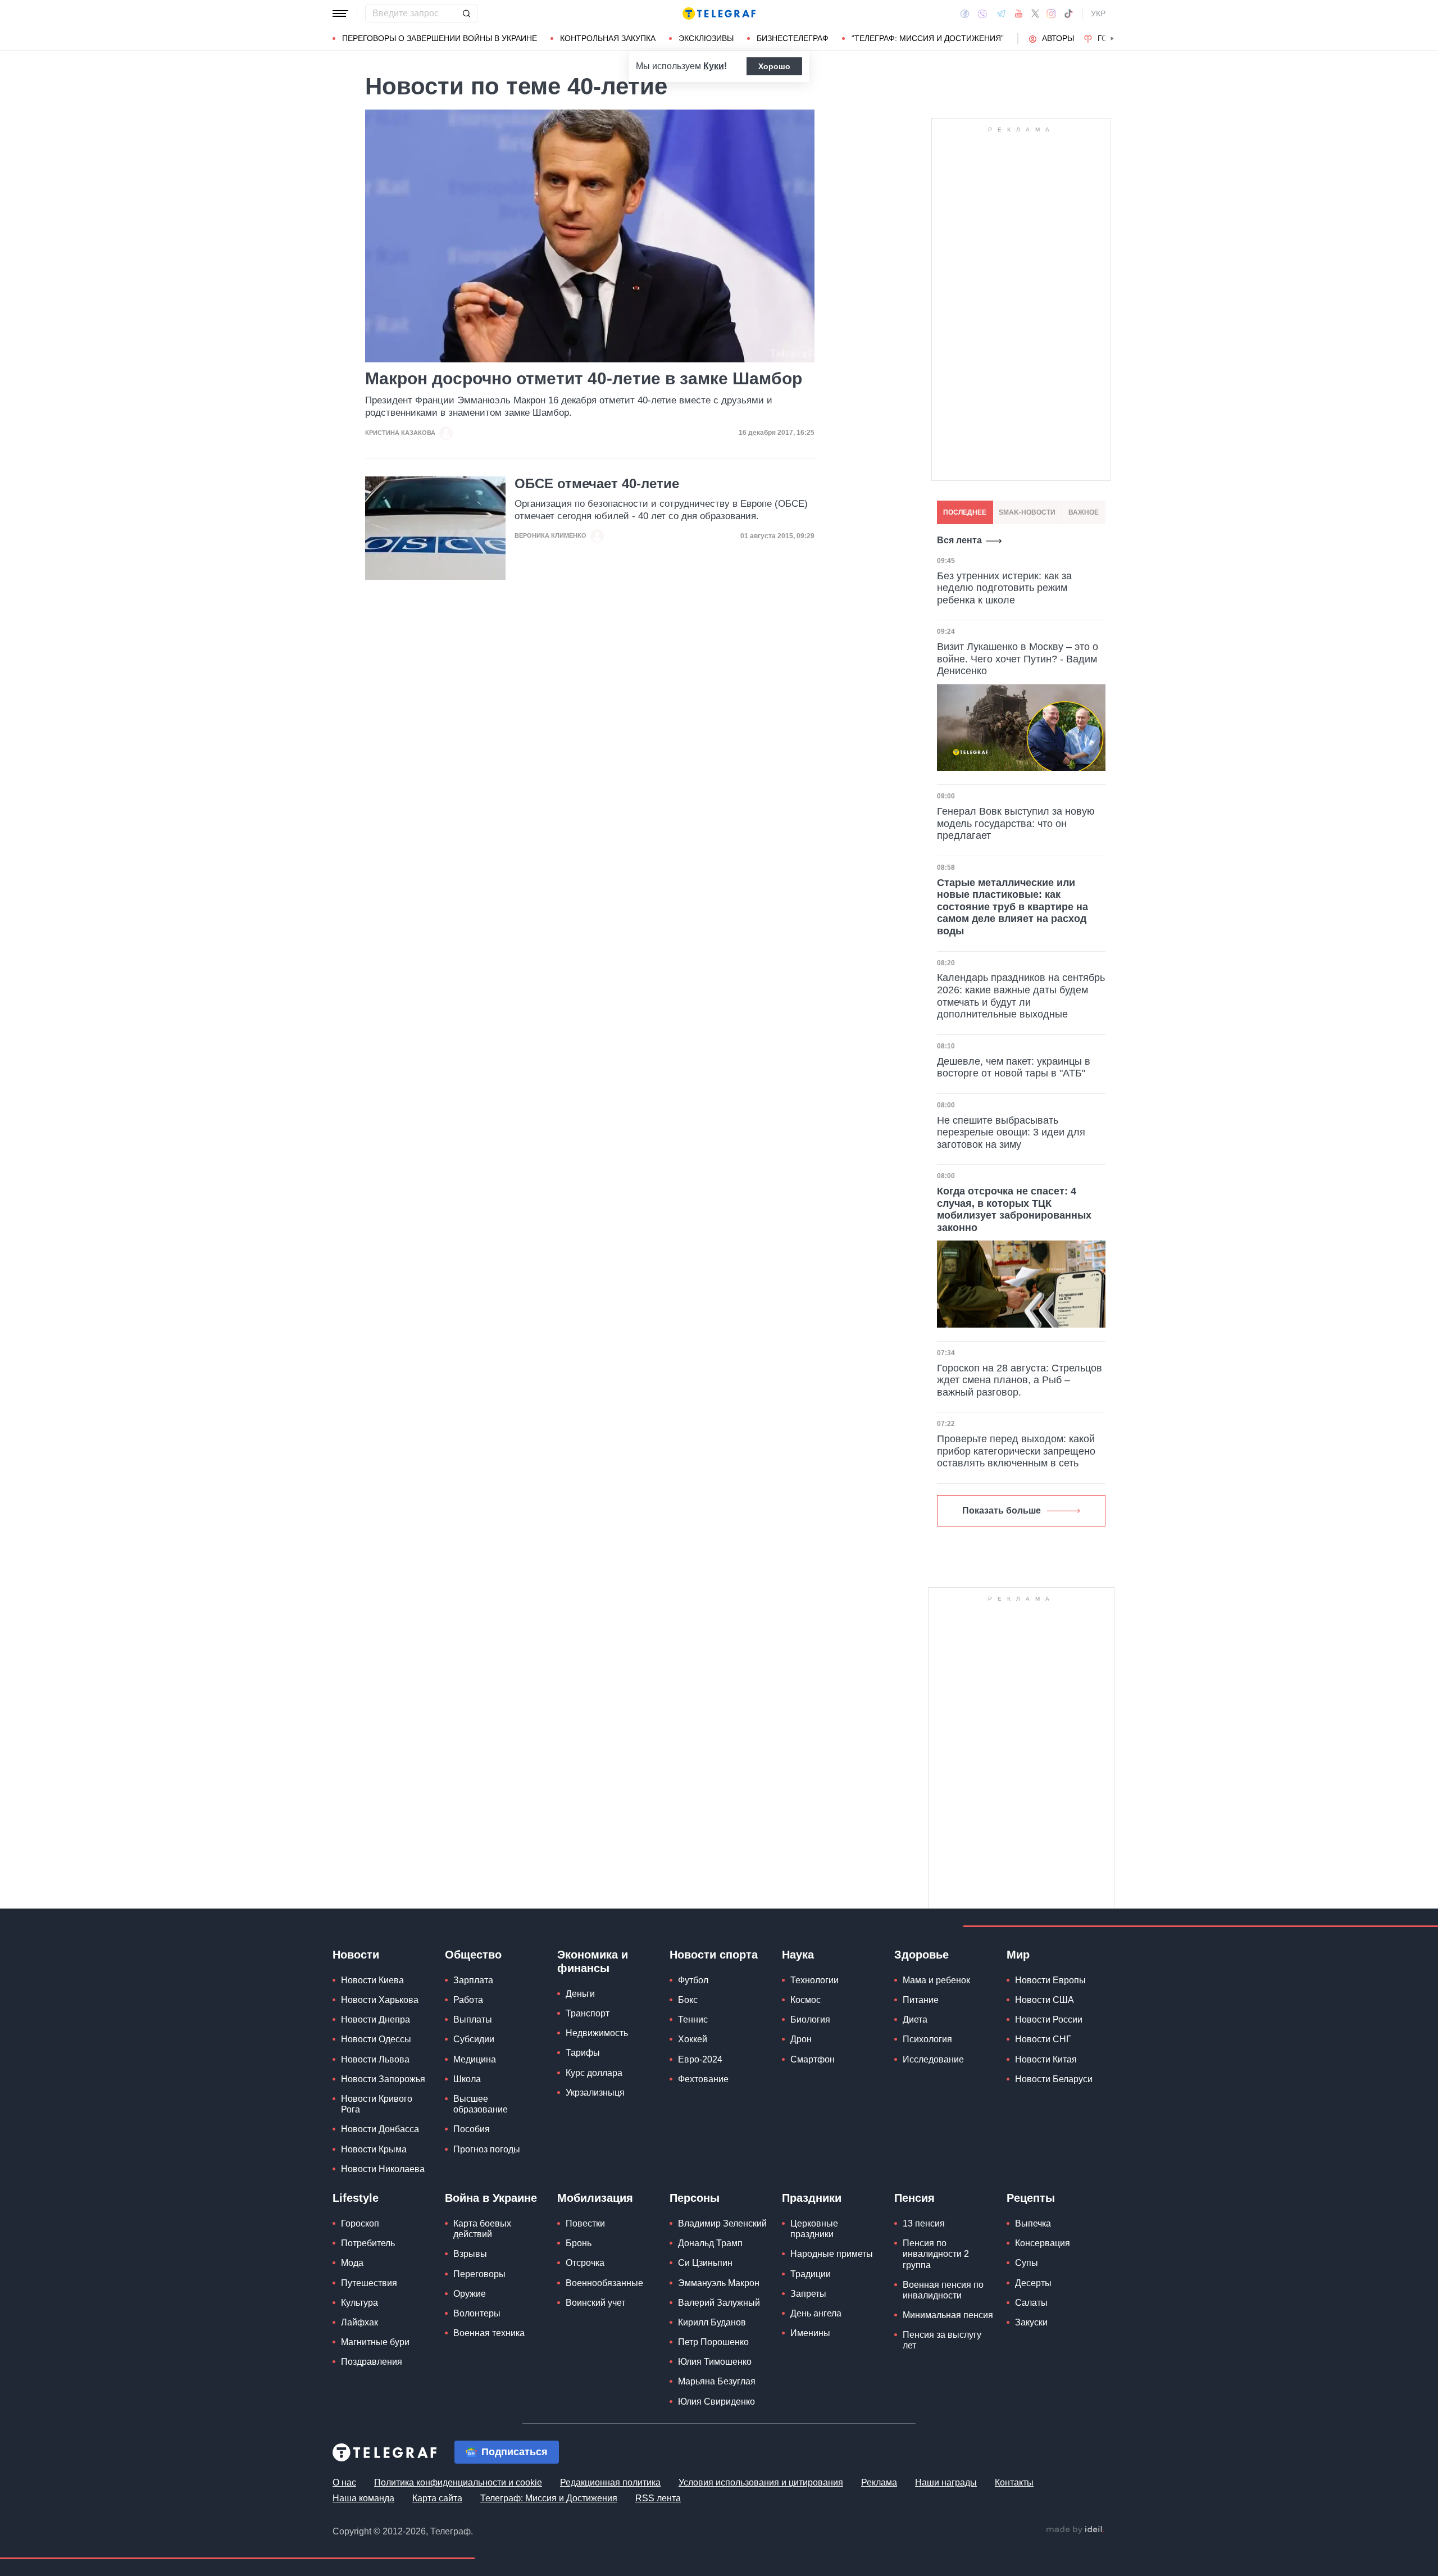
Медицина (475, 2059)
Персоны (695, 2198)
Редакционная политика (610, 2482)
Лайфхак (359, 2322)
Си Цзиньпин (705, 2263)
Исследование (933, 2059)
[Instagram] (1051, 13)
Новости (356, 1955)
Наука (798, 1955)
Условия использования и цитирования (761, 2482)
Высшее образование (481, 2104)
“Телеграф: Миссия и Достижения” (928, 38)
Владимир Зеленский (722, 2223)
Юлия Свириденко (716, 2402)
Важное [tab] (1084, 512)
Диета (915, 2020)
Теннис (693, 2020)
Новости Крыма (374, 2149)
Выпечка (1033, 2223)
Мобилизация (595, 2198)
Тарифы (583, 2053)
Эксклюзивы (706, 38)
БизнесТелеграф (793, 38)
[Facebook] (965, 13)
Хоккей (693, 2039)
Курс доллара (594, 2073)
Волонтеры (477, 2313)
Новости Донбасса (380, 2129)
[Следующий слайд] (1112, 39)
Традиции (811, 2274)
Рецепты (1031, 2198)
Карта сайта (437, 2498)
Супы (1027, 2263)
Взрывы (470, 2254)
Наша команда (363, 2498)
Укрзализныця (595, 2093)
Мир (1018, 1955)
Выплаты (473, 2020)
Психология (927, 2039)
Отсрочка (585, 2263)
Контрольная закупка (608, 38)
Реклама (879, 2482)
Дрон (801, 2039)
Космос (806, 2000)
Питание (921, 2000)
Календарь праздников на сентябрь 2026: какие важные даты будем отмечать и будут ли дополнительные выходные (1021, 996)
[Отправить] (466, 13)
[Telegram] (1001, 13)
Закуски (1031, 2322)
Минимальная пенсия (948, 2315)
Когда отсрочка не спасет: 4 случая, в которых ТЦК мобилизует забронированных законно (1014, 1209)
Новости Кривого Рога (377, 2104)
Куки (714, 66)
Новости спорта (714, 1955)
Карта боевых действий (482, 2229)
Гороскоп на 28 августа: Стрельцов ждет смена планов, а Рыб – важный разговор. (1020, 1380)
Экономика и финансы (593, 1961)
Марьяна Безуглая (717, 2381)
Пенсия (914, 2198)
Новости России (1049, 2020)
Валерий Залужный (719, 2303)
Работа (468, 2000)
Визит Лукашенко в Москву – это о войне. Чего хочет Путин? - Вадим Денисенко (1018, 659)
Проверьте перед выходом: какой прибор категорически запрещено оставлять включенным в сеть (1016, 1451)
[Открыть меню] (340, 13)
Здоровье (921, 1955)
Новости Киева (372, 1980)
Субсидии (474, 2039)
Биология (810, 2020)
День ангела (816, 2313)
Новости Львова (375, 2059)
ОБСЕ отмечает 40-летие (597, 484)
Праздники (812, 2198)
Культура (359, 2303)
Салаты (1031, 2303)
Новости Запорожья (383, 2079)
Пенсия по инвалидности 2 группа (936, 2254)
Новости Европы (1050, 1980)
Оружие (470, 2294)
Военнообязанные (604, 2283)
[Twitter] (1035, 13)
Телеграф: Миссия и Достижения (549, 2498)
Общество (473, 1955)
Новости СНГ (1043, 2039)
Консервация (1043, 2243)
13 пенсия (924, 2223)
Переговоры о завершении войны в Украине (440, 38)
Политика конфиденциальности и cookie (458, 2482)
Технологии (814, 1980)
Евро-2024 (700, 2059)
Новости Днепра (376, 2020)
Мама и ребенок (936, 1980)
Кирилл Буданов (712, 2322)
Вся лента (959, 540)
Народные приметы (832, 2254)
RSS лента (658, 2498)
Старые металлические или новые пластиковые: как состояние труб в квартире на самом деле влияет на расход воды (1012, 907)
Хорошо (774, 66)
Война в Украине (491, 2198)
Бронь (579, 2243)
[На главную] (719, 13)
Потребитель (368, 2243)
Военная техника (489, 2333)
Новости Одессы (376, 2039)
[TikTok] (1068, 13)
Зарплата (473, 1980)
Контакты (1014, 2482)
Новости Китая (1046, 2059)
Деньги (580, 1994)
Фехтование (703, 2079)
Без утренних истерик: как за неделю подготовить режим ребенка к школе (1004, 588)
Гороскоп (360, 2223)
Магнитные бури (375, 2342)
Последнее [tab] (965, 512)
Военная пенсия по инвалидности (943, 2290)
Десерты (1033, 2283)
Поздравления (372, 2362)
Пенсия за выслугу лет (942, 2340)
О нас (344, 2482)
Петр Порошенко (713, 2342)
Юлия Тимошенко (715, 2362)
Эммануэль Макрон (719, 2283)
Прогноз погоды (487, 2149)
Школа (467, 2079)
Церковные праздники (814, 2229)
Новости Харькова (380, 2000)
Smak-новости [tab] (1027, 512)
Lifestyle (356, 2198)
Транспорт (588, 2013)
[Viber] (982, 14)
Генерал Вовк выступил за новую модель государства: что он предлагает (1016, 823)
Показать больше (1002, 1510)
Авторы (1058, 38)
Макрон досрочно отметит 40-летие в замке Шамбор (584, 378)
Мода (352, 2263)
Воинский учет (595, 2303)
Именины (810, 2333)
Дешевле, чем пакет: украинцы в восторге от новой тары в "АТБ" (1014, 1067)
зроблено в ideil (1075, 2530)
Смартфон (813, 2059)
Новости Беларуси (1054, 2079)
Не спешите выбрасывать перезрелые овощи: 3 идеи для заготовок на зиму (1011, 1132)
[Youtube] (1019, 13)
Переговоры (479, 2274)
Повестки (585, 2223)
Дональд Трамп (710, 2243)
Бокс (688, 2000)
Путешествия (369, 2283)
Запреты (808, 2294)
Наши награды (946, 2482)
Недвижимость (597, 2033)
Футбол (693, 1980)
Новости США (1045, 2000)
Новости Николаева (383, 2169)
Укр (1098, 13)
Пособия (472, 2129)
